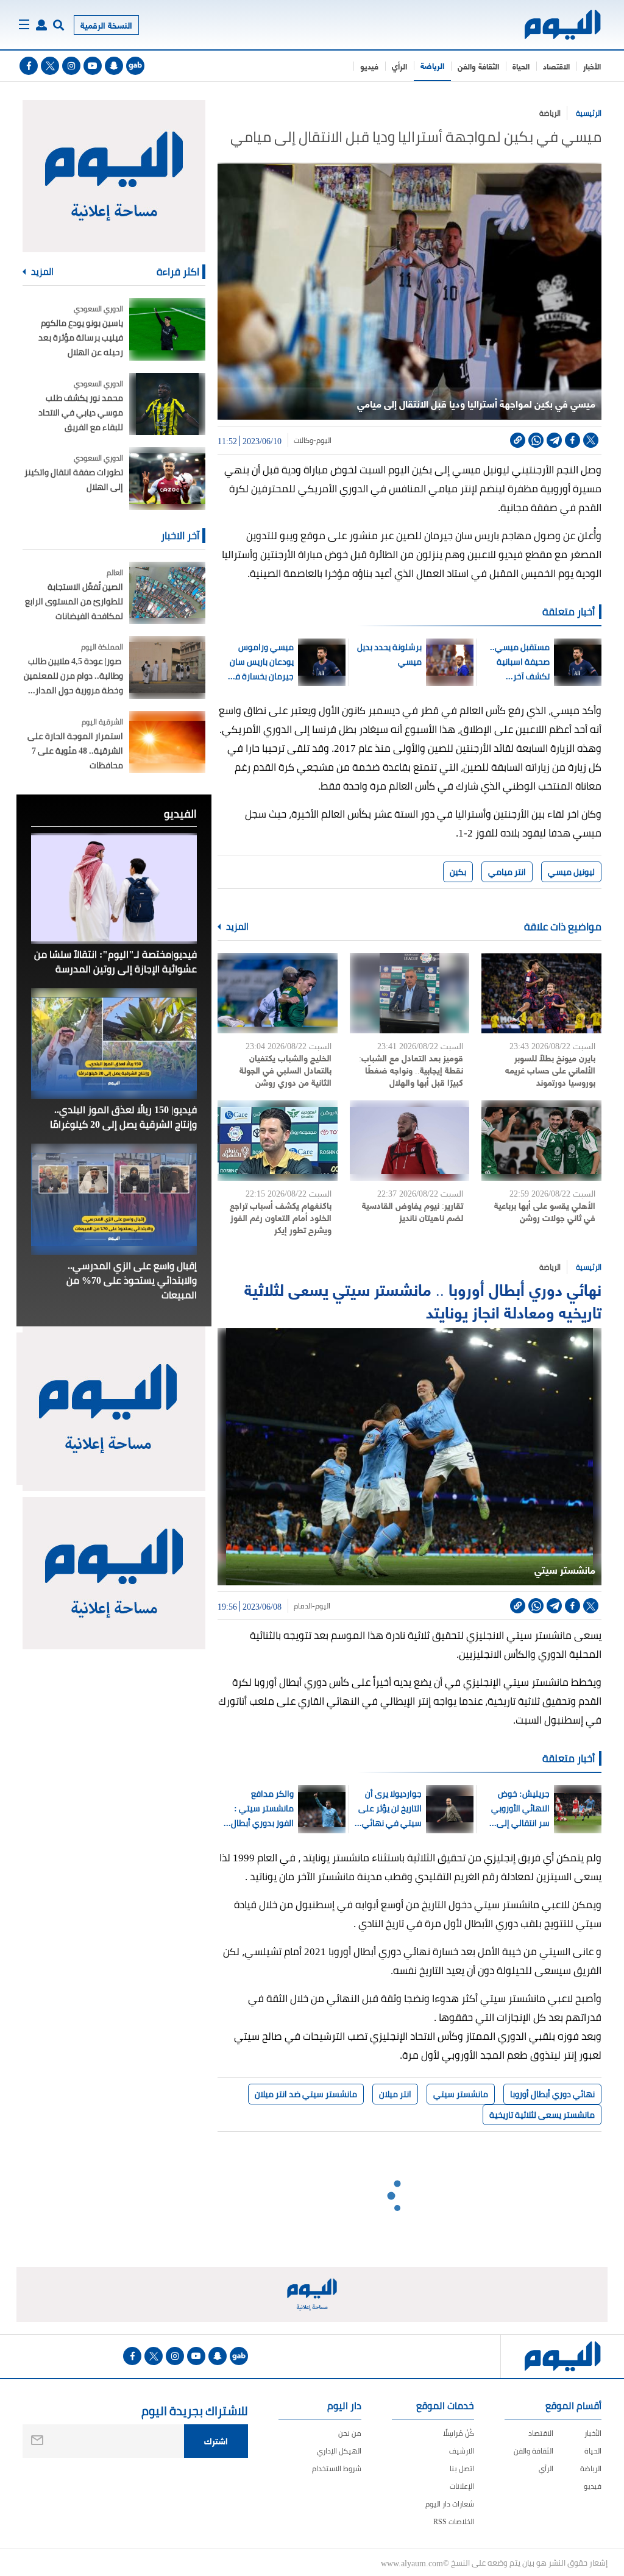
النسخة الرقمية (106, 25)
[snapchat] (114, 66)
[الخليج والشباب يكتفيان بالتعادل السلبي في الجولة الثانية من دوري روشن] (278, 993)
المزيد (236, 927)
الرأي (399, 66)
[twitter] (50, 66)
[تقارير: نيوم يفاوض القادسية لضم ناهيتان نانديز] (410, 1141)
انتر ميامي (507, 872)
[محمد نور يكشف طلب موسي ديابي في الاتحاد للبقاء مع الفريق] (167, 404)
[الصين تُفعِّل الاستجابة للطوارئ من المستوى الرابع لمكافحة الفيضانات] (167, 593)
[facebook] (29, 66)
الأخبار (592, 66)
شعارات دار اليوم (450, 2504)
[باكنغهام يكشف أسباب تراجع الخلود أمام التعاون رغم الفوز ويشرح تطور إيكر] (278, 1141)
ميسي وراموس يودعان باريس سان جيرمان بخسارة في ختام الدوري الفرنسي (261, 662)
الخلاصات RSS (454, 2521)
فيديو (369, 66)
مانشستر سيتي (461, 2094)
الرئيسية (589, 113)
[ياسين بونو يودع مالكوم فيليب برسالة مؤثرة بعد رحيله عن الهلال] (167, 329)
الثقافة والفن (478, 66)
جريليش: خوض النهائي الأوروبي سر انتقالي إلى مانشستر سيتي (520, 1808)
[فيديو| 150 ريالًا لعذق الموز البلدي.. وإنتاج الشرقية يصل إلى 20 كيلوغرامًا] (114, 1044)
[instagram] (71, 66)
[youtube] (93, 66)
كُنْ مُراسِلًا (459, 2433)
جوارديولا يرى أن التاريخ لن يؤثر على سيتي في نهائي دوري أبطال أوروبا (390, 1808)
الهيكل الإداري (339, 2451)
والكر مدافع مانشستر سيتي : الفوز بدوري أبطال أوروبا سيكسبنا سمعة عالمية (262, 1808)
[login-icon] (41, 25)
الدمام (303, 1606)
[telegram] (554, 440)
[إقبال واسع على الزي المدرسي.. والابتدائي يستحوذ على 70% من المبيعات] (114, 1199)
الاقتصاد (556, 66)
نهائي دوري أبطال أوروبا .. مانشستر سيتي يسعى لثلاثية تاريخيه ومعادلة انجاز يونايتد (423, 1300)
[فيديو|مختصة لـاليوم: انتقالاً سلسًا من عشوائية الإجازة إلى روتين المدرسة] (114, 888)
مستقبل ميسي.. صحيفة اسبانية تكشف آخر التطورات (520, 662)
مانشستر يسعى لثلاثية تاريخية (542, 2115)
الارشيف (462, 2451)
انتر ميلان (395, 2094)
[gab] (135, 66)
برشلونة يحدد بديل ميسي (389, 654)
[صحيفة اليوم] (563, 25)
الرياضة (432, 65)
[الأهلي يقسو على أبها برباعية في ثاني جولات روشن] (541, 1141)
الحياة (521, 66)
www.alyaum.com (412, 2563)
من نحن (350, 2433)
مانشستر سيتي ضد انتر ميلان (306, 2094)
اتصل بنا (462, 2468)
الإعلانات (462, 2486)
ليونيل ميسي (571, 872)
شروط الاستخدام (337, 2468)
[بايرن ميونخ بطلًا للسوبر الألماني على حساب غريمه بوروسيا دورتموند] (541, 993)
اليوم (324, 441)
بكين (458, 872)
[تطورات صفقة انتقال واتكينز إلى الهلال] (167, 479)
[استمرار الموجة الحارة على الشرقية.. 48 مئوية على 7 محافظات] (167, 742)
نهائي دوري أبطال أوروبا (552, 2094)
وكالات (303, 441)
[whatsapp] (536, 440)
